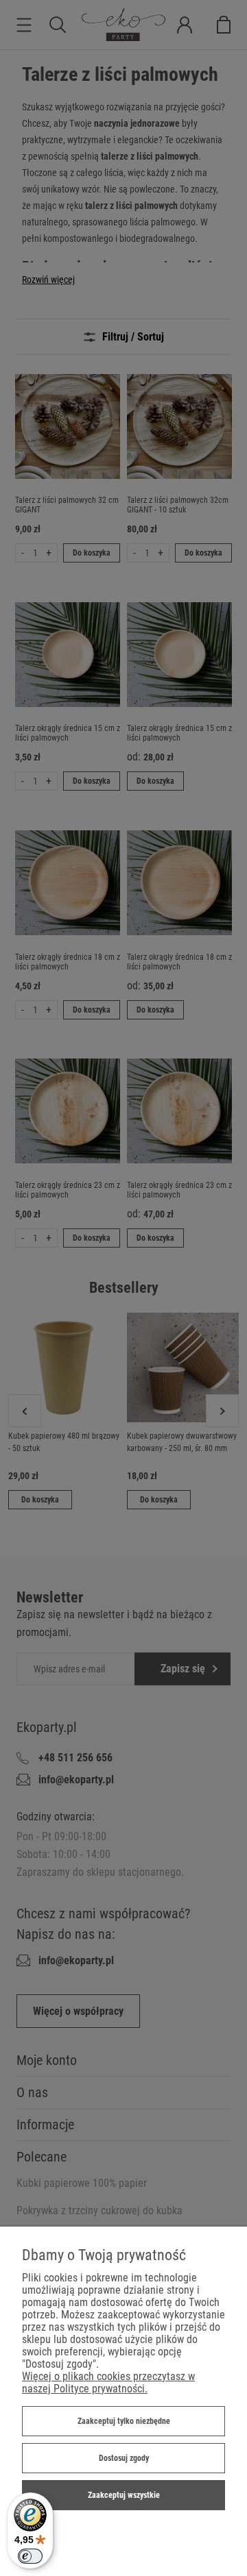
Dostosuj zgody (124, 2458)
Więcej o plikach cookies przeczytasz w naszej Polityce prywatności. (108, 2382)
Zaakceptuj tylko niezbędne (124, 2421)
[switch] (30, 2556)
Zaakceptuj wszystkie (124, 2495)
